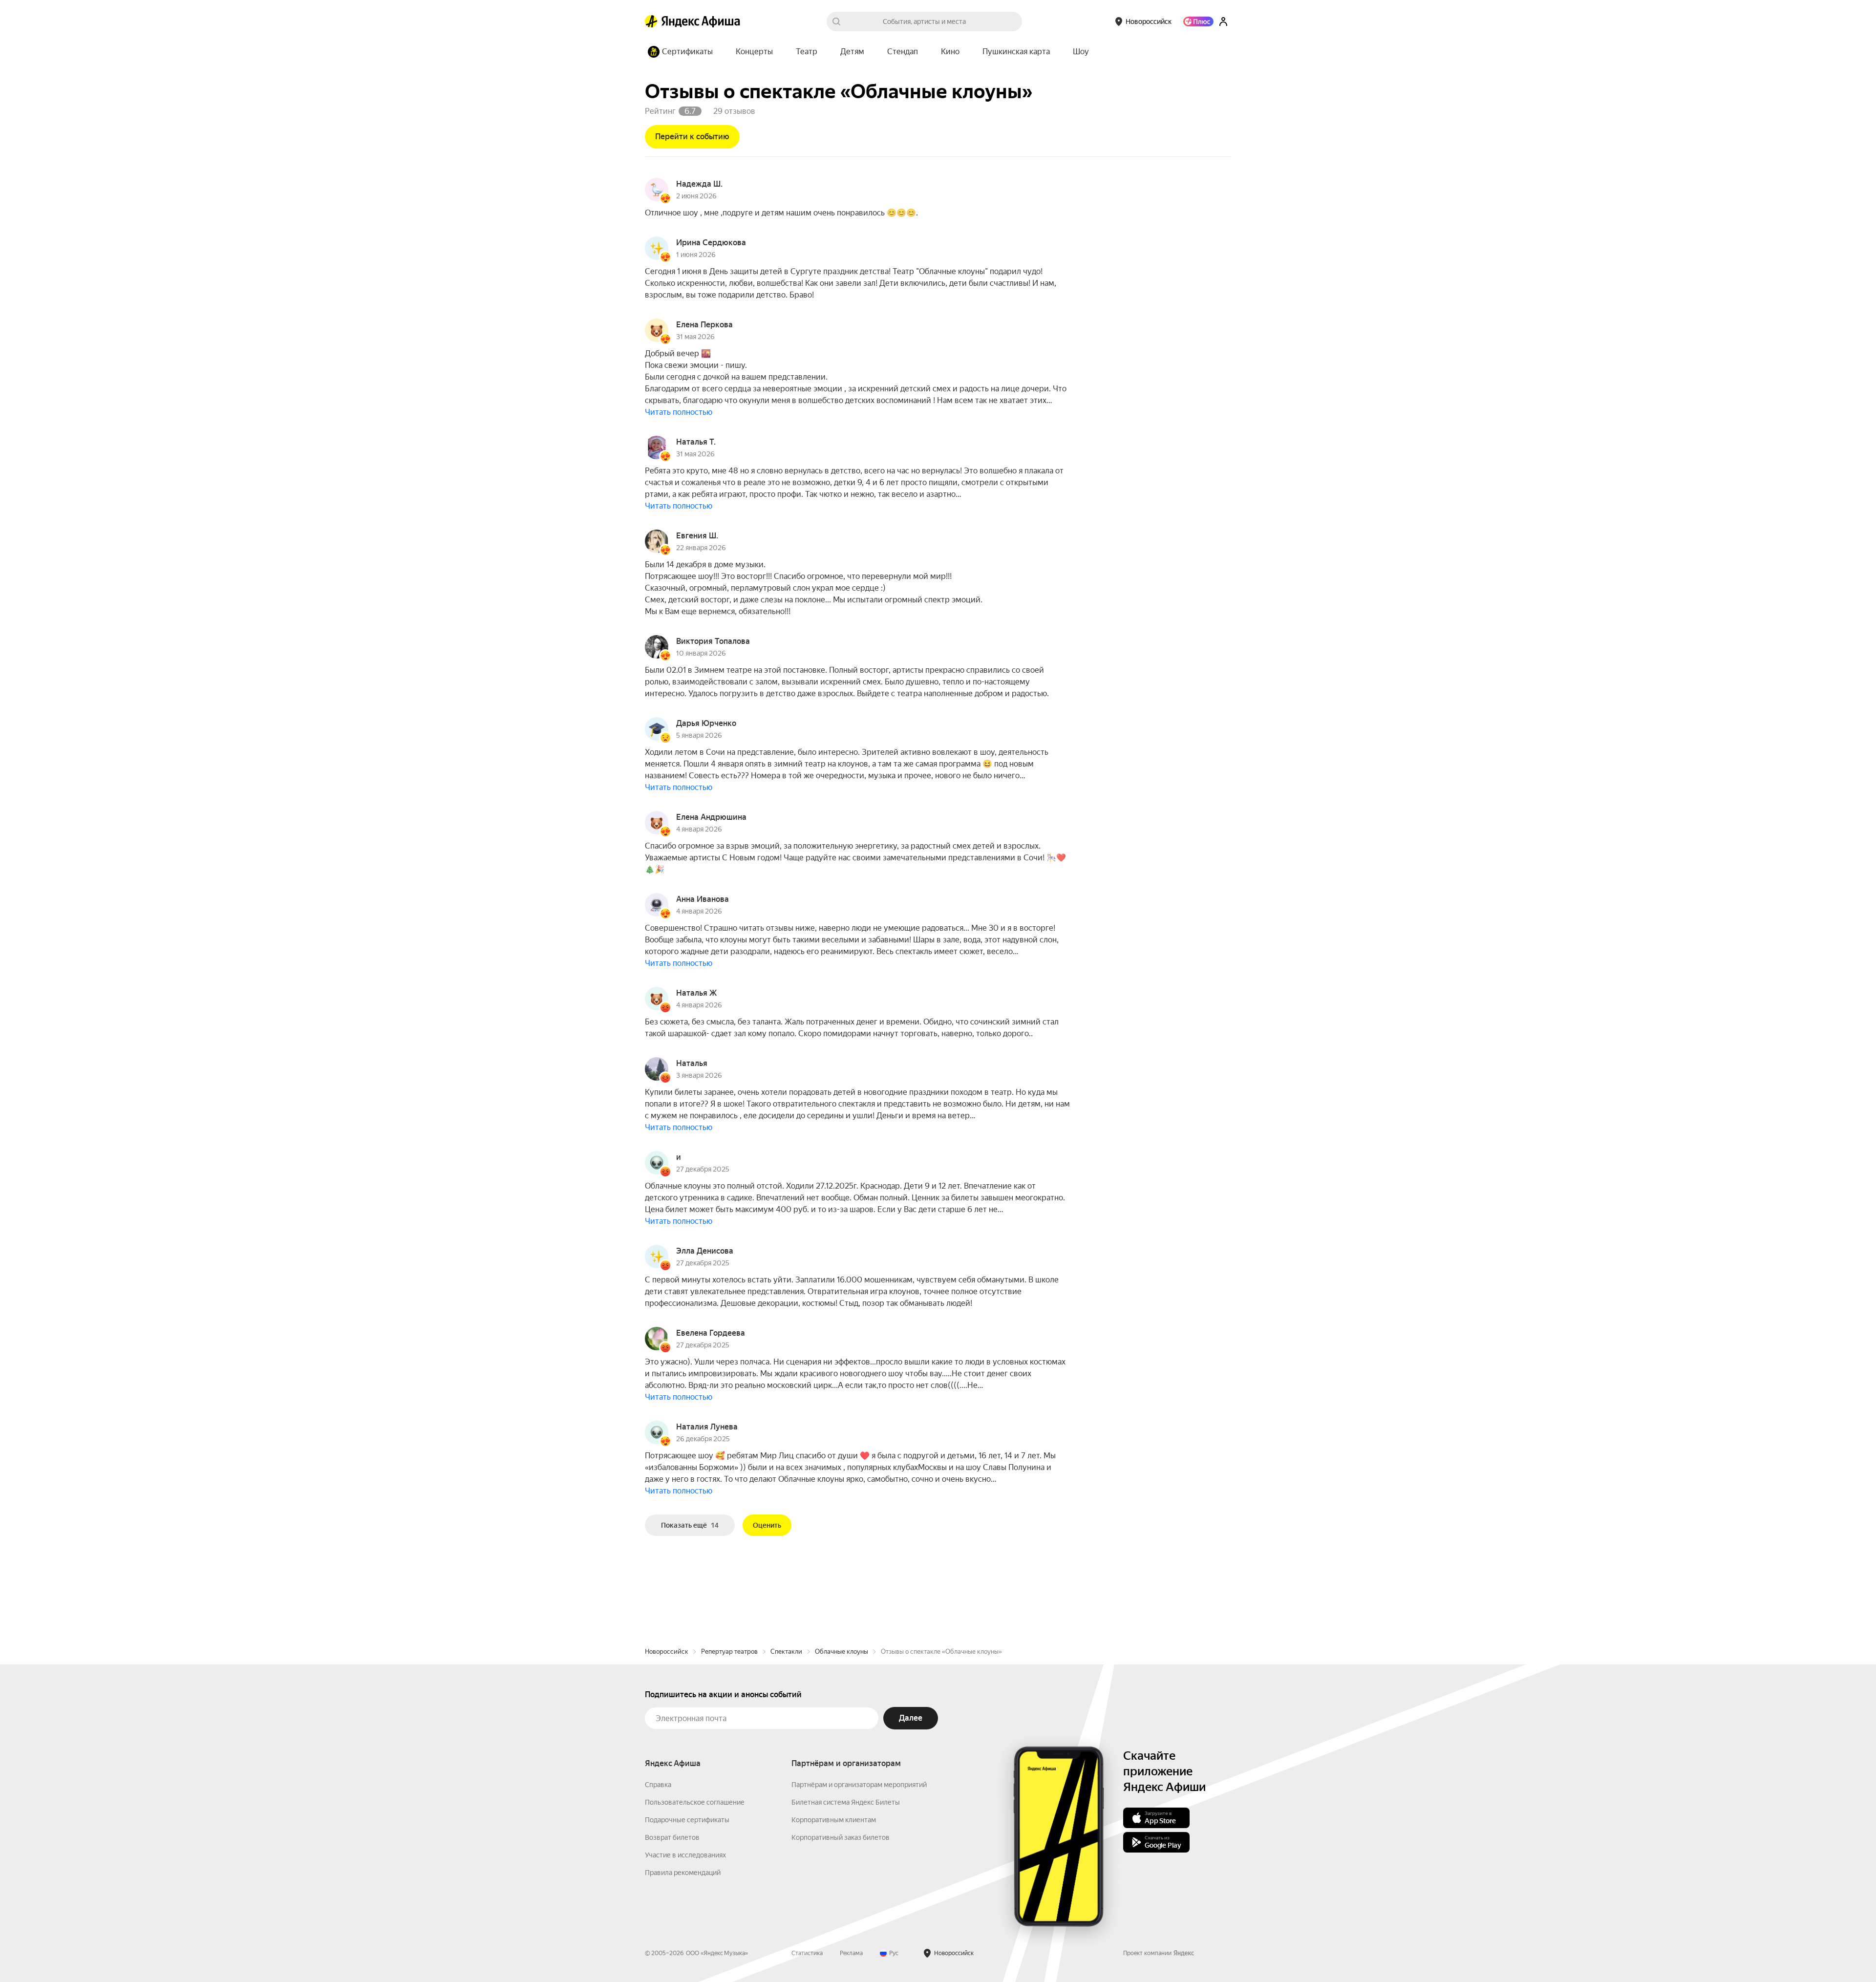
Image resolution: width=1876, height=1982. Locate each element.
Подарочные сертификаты (687, 1820)
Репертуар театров (729, 1652)
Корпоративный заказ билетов (841, 1837)
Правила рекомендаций (683, 1873)
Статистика (807, 1953)
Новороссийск (667, 1652)
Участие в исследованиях (685, 1855)
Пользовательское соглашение (695, 1802)
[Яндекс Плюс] (1198, 21)
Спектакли (786, 1652)
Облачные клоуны (842, 1652)
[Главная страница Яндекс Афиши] (651, 21)
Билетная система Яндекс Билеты (846, 1802)
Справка (658, 1785)
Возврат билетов (672, 1837)
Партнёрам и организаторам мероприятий (859, 1785)
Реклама (851, 1953)
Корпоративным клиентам (834, 1820)
